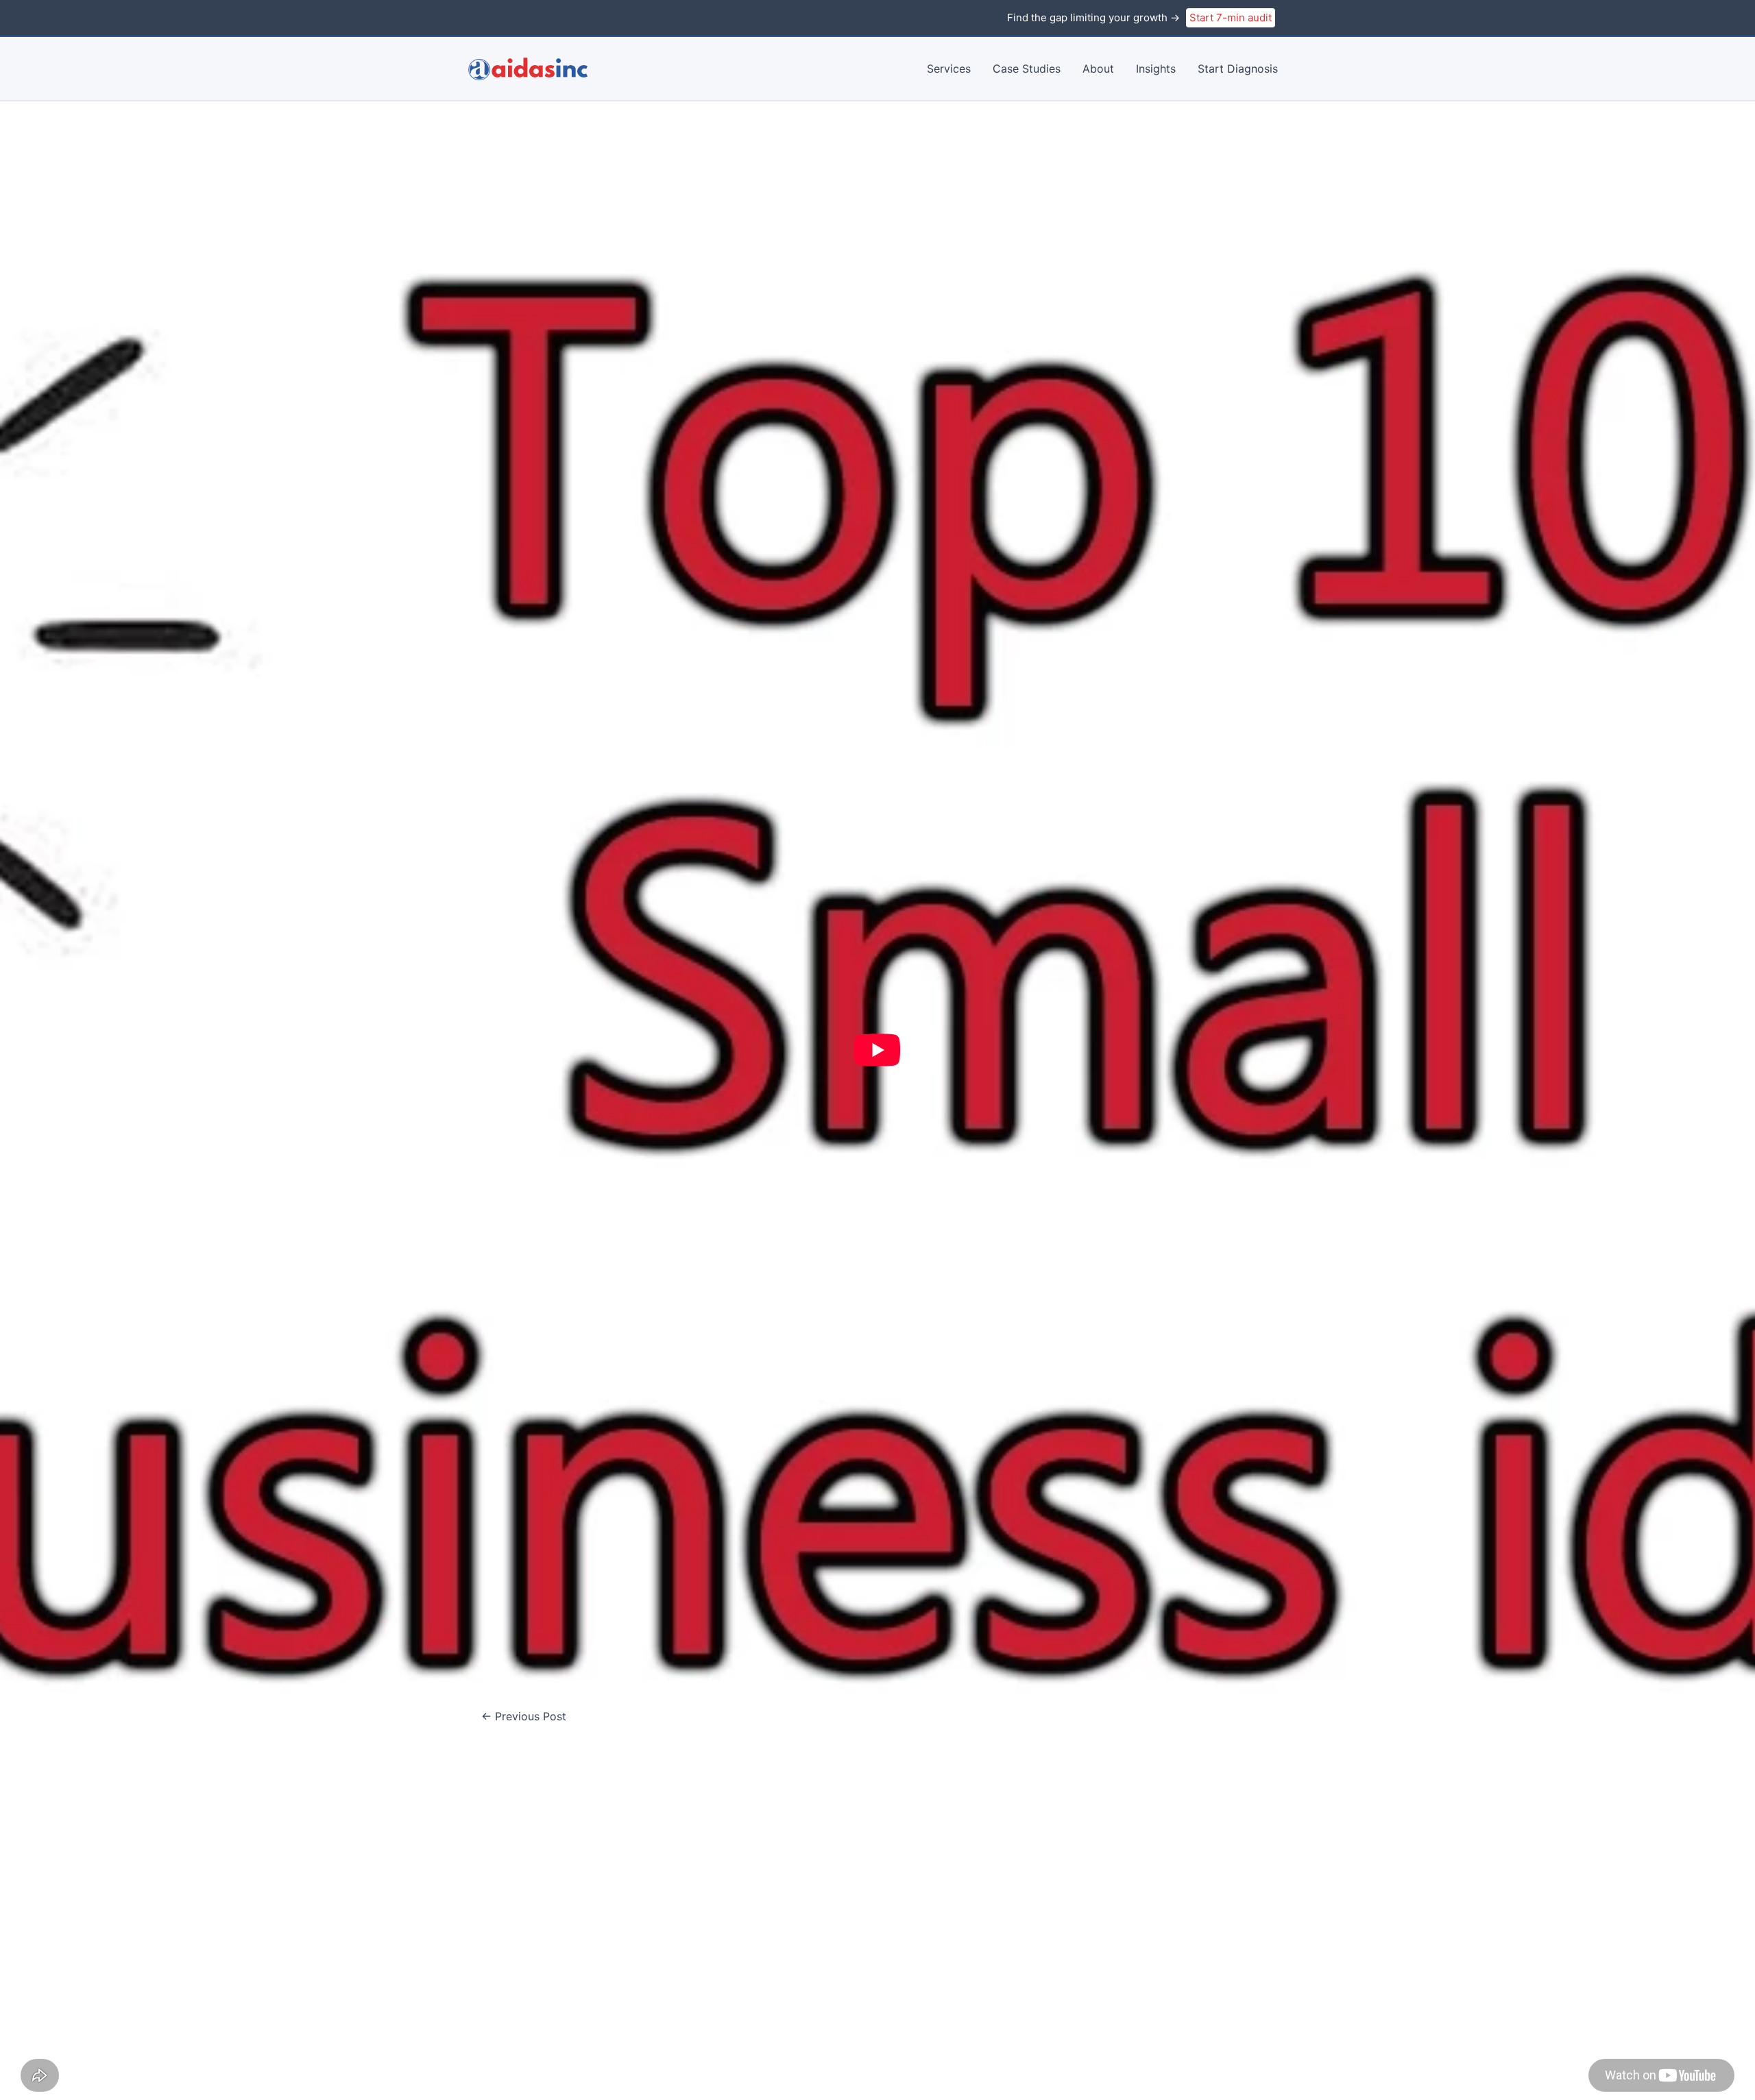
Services (949, 69)
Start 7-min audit (1231, 17)
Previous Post (524, 1716)
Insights (1156, 69)
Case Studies (1027, 69)
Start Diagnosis (1238, 69)
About (1098, 69)
